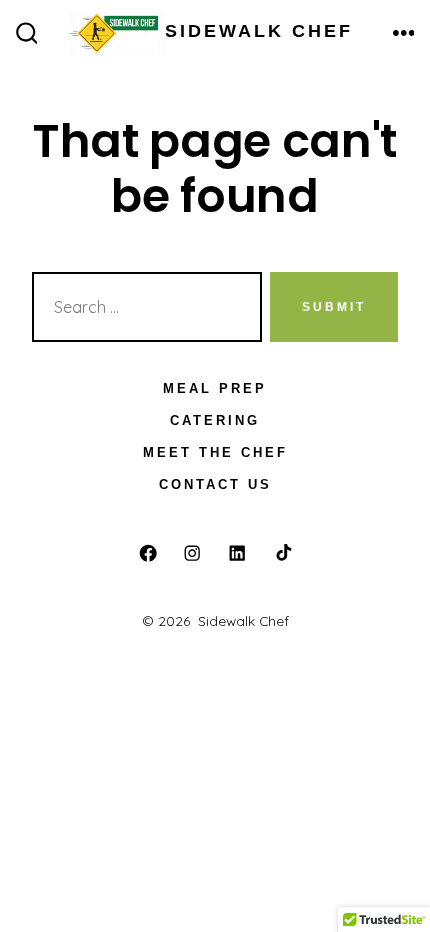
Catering (215, 420)
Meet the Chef (215, 452)
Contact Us (215, 484)
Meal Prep (215, 388)
